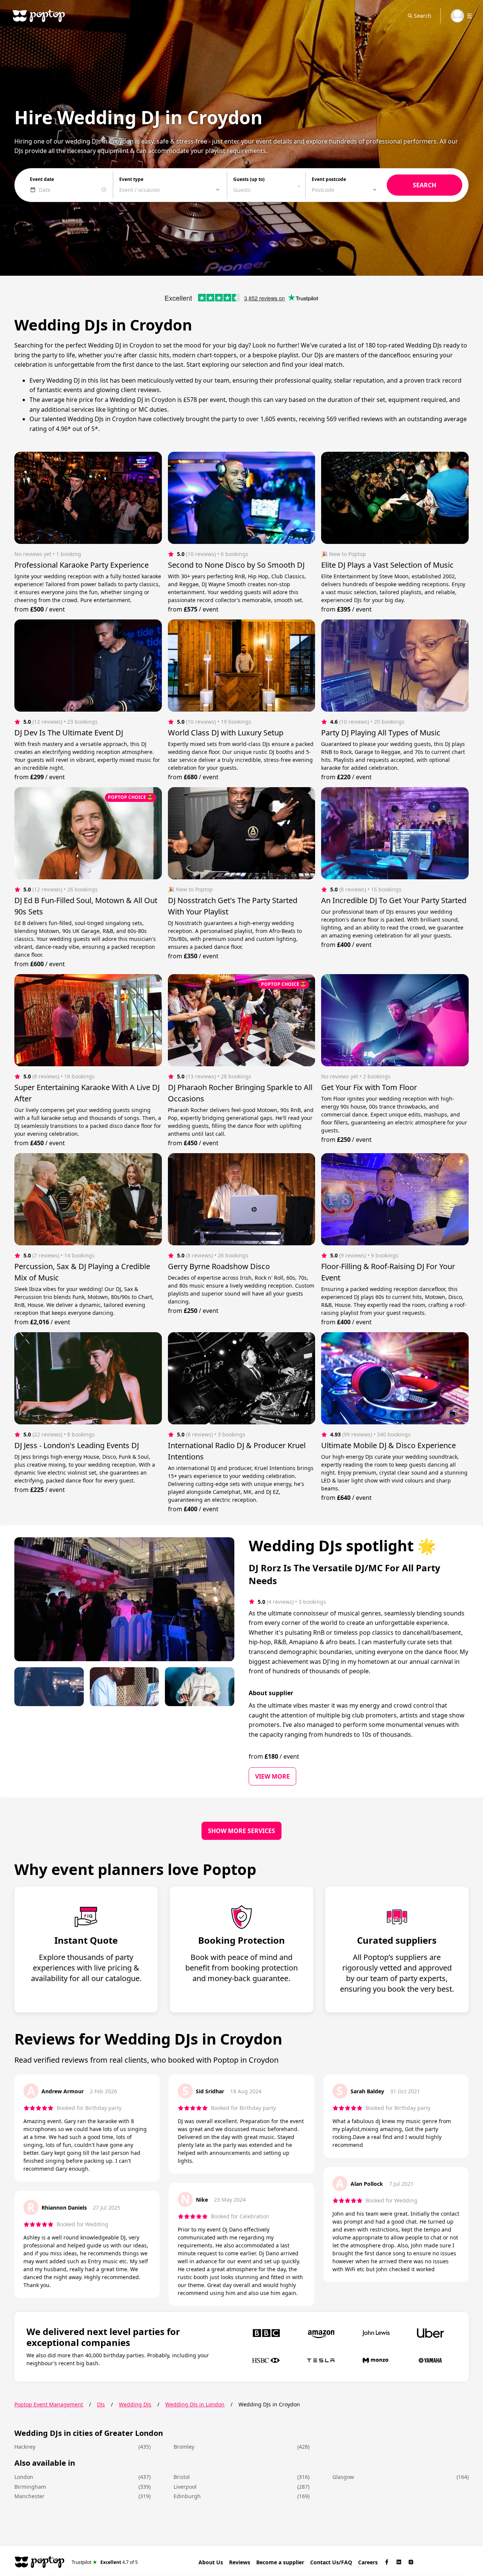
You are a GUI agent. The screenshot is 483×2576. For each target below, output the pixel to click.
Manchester (29, 2496)
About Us (211, 2562)
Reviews (240, 2562)
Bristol (182, 2477)
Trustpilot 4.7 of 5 (105, 2562)
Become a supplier (280, 2562)
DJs (101, 2404)
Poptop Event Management (49, 2404)
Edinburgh (187, 2496)
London (24, 2477)
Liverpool (185, 2487)
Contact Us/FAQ (331, 2562)
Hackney (25, 2447)
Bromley (184, 2447)
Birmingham (30, 2487)
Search (423, 16)
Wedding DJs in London (195, 2404)
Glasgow (343, 2477)
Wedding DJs (135, 2404)
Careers (368, 2562)
